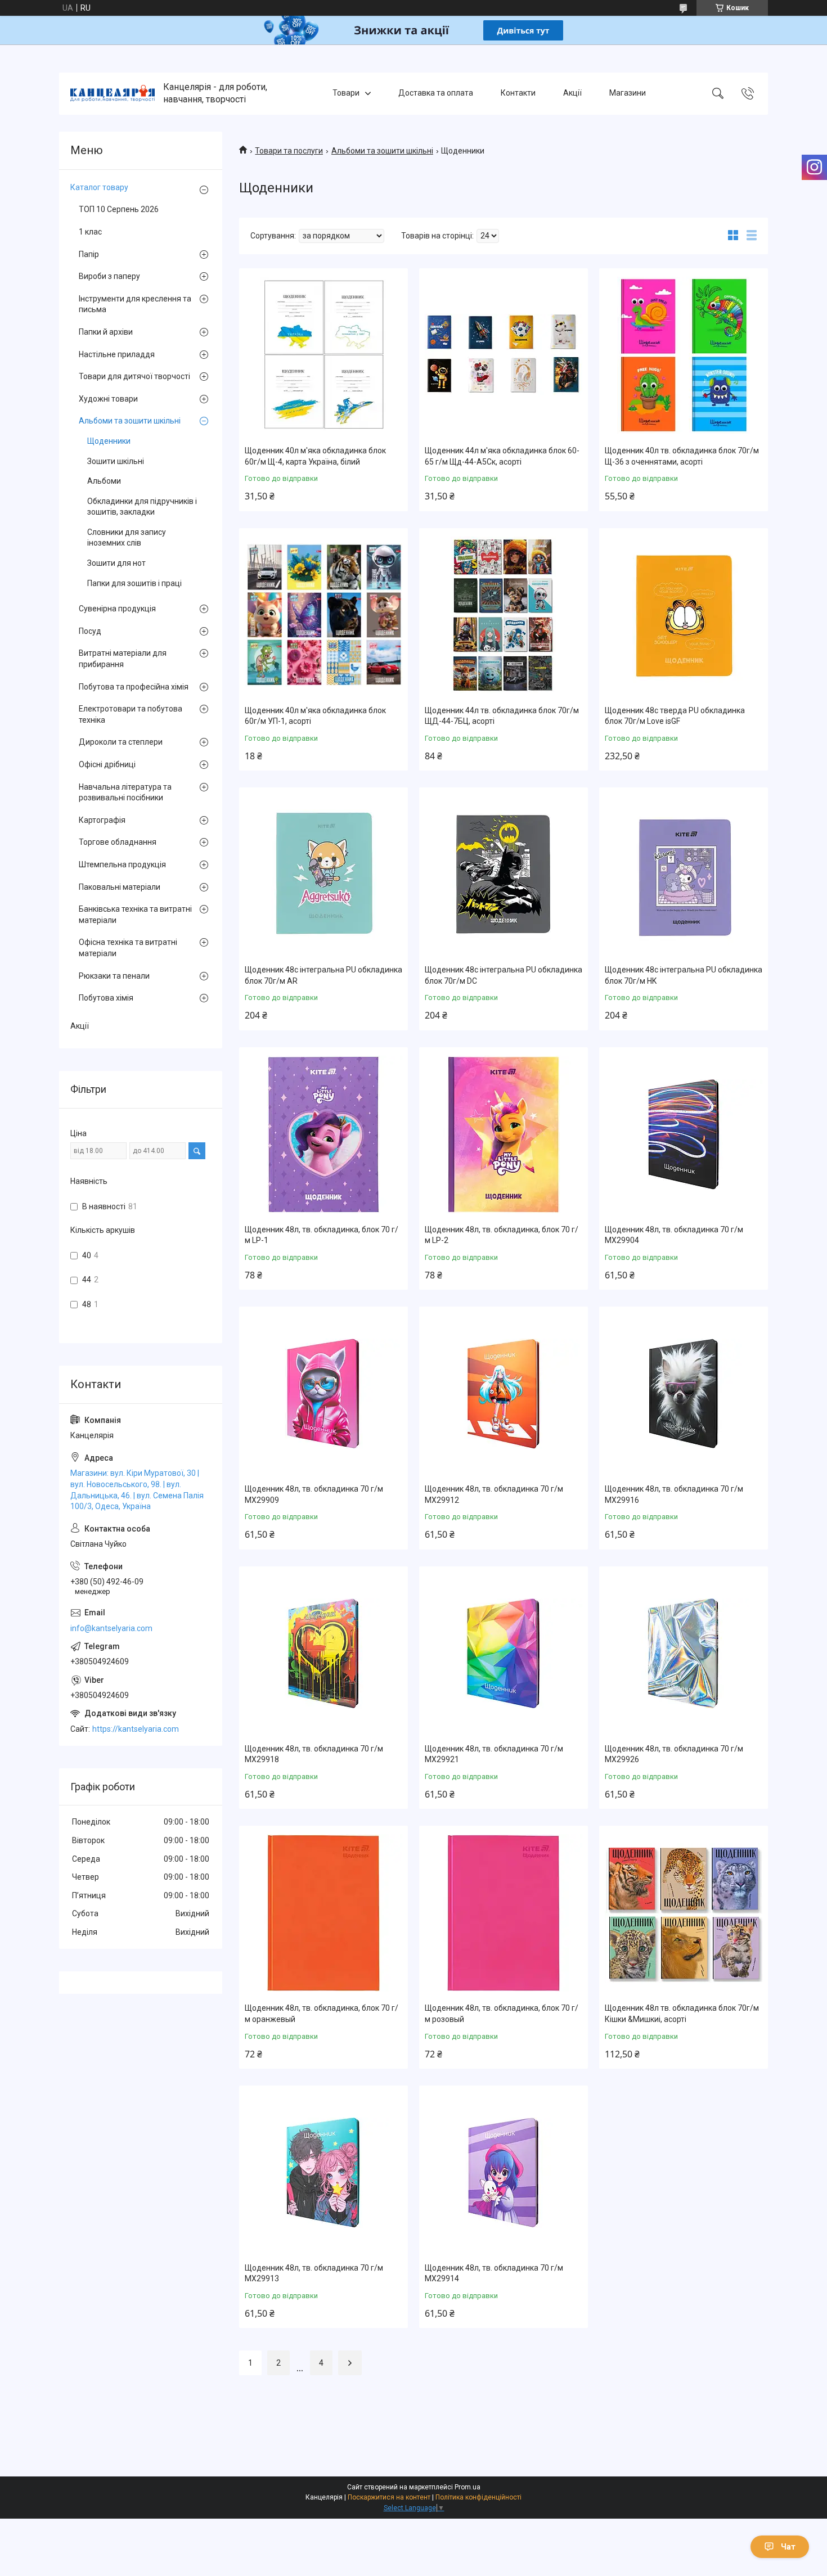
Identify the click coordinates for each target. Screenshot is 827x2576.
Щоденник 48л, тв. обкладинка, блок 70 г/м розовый (502, 2014)
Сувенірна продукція (117, 609)
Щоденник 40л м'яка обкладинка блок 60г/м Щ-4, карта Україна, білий (315, 456)
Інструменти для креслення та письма (135, 304)
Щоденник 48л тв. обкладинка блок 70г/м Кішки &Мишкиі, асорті (682, 2014)
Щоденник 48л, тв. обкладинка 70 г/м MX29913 (314, 2273)
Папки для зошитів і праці (134, 583)
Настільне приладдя (117, 354)
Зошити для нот (116, 563)
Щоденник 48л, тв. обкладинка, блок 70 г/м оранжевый (322, 2014)
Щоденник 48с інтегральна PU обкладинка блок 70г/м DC (504, 975)
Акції (572, 93)
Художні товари (108, 399)
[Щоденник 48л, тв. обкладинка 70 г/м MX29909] (323, 1394)
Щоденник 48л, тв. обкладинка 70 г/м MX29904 (674, 1235)
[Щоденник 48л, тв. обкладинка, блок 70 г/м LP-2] (504, 1134)
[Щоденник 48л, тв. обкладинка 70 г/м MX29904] (684, 1134)
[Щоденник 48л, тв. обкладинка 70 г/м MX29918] (323, 1654)
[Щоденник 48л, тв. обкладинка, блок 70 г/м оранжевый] (323, 1913)
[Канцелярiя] (113, 93)
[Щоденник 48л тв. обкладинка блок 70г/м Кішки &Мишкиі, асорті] (684, 1913)
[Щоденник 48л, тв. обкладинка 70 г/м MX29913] (323, 2173)
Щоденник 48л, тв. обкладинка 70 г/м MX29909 (314, 1494)
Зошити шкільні (116, 461)
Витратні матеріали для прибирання (123, 659)
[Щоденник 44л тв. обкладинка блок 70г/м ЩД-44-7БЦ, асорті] (504, 615)
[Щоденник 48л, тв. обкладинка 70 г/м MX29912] (504, 1394)
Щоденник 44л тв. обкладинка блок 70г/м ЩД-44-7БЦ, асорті (502, 716)
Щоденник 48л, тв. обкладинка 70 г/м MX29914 (494, 2273)
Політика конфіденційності (478, 2497)
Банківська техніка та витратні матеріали (135, 915)
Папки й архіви (106, 332)
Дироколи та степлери (121, 742)
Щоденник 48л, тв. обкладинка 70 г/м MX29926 (674, 1754)
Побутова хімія (106, 998)
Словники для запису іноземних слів (127, 538)
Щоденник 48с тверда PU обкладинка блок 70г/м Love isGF (675, 716)
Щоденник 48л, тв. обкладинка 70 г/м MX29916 (674, 1494)
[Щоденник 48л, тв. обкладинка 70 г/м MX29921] (504, 1654)
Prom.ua (468, 2487)
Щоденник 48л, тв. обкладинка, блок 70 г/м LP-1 (322, 1235)
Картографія (102, 820)
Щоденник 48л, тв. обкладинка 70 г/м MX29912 (494, 1494)
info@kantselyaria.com (111, 1628)
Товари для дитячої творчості (134, 376)
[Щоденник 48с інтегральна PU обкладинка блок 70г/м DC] (504, 875)
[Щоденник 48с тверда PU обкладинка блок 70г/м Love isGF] (684, 615)
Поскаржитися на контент (389, 2497)
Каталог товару (99, 187)
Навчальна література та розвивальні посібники (125, 792)
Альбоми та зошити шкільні (382, 151)
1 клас (90, 232)
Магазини (628, 93)
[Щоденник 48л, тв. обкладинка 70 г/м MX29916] (684, 1394)
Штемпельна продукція (122, 864)
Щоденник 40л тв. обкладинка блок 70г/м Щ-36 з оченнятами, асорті (682, 456)
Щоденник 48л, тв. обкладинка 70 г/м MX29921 (494, 1754)
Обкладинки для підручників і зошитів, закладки (142, 507)
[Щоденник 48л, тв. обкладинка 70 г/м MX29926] (684, 1654)
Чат (788, 2547)
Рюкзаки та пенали (114, 976)
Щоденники (109, 441)
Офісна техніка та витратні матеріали (128, 948)
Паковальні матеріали (120, 887)
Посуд (90, 631)
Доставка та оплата (436, 93)
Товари (346, 93)
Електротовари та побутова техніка (131, 714)
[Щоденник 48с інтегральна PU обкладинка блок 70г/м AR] (323, 875)
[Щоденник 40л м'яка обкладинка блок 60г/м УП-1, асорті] (323, 615)
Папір (89, 254)
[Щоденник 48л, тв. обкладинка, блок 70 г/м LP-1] (323, 1134)
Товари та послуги (289, 151)
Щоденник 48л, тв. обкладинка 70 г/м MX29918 (314, 1754)
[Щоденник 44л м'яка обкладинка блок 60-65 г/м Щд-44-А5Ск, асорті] (504, 355)
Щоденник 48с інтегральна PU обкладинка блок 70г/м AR (323, 975)
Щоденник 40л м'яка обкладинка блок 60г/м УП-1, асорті (315, 716)
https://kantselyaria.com (136, 1729)
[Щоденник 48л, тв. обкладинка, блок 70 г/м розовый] (504, 1913)
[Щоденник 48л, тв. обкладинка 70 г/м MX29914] (504, 2173)
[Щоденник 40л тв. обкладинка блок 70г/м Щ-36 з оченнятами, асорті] (684, 355)
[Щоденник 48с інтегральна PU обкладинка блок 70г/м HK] (684, 875)
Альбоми (104, 481)
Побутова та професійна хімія (134, 687)
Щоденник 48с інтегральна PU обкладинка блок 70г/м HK (684, 975)
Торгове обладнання (118, 842)
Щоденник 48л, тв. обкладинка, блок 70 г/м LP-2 (502, 1235)
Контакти (518, 93)
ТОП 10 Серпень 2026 (119, 209)
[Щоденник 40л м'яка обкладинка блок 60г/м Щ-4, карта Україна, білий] (323, 355)
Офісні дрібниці (107, 764)
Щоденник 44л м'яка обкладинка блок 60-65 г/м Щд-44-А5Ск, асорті (502, 456)
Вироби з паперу (109, 276)
